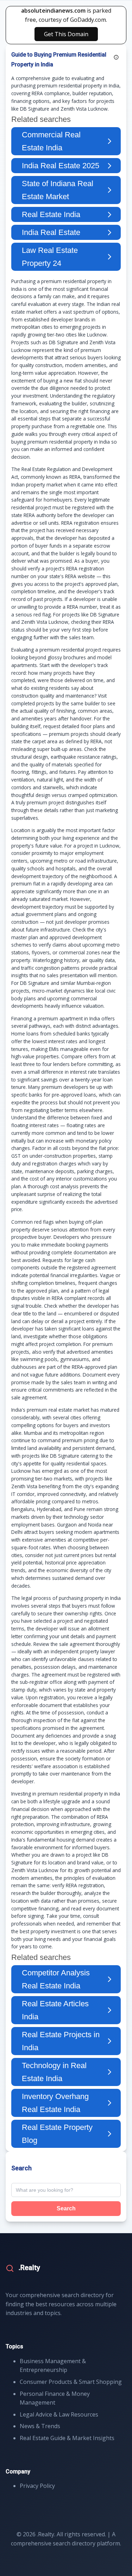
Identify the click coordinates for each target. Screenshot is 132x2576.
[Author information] (116, 57)
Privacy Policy (37, 2486)
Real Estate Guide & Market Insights (67, 2438)
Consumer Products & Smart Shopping (71, 2382)
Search (66, 2208)
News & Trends (40, 2426)
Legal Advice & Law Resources (59, 2414)
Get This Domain (66, 34)
